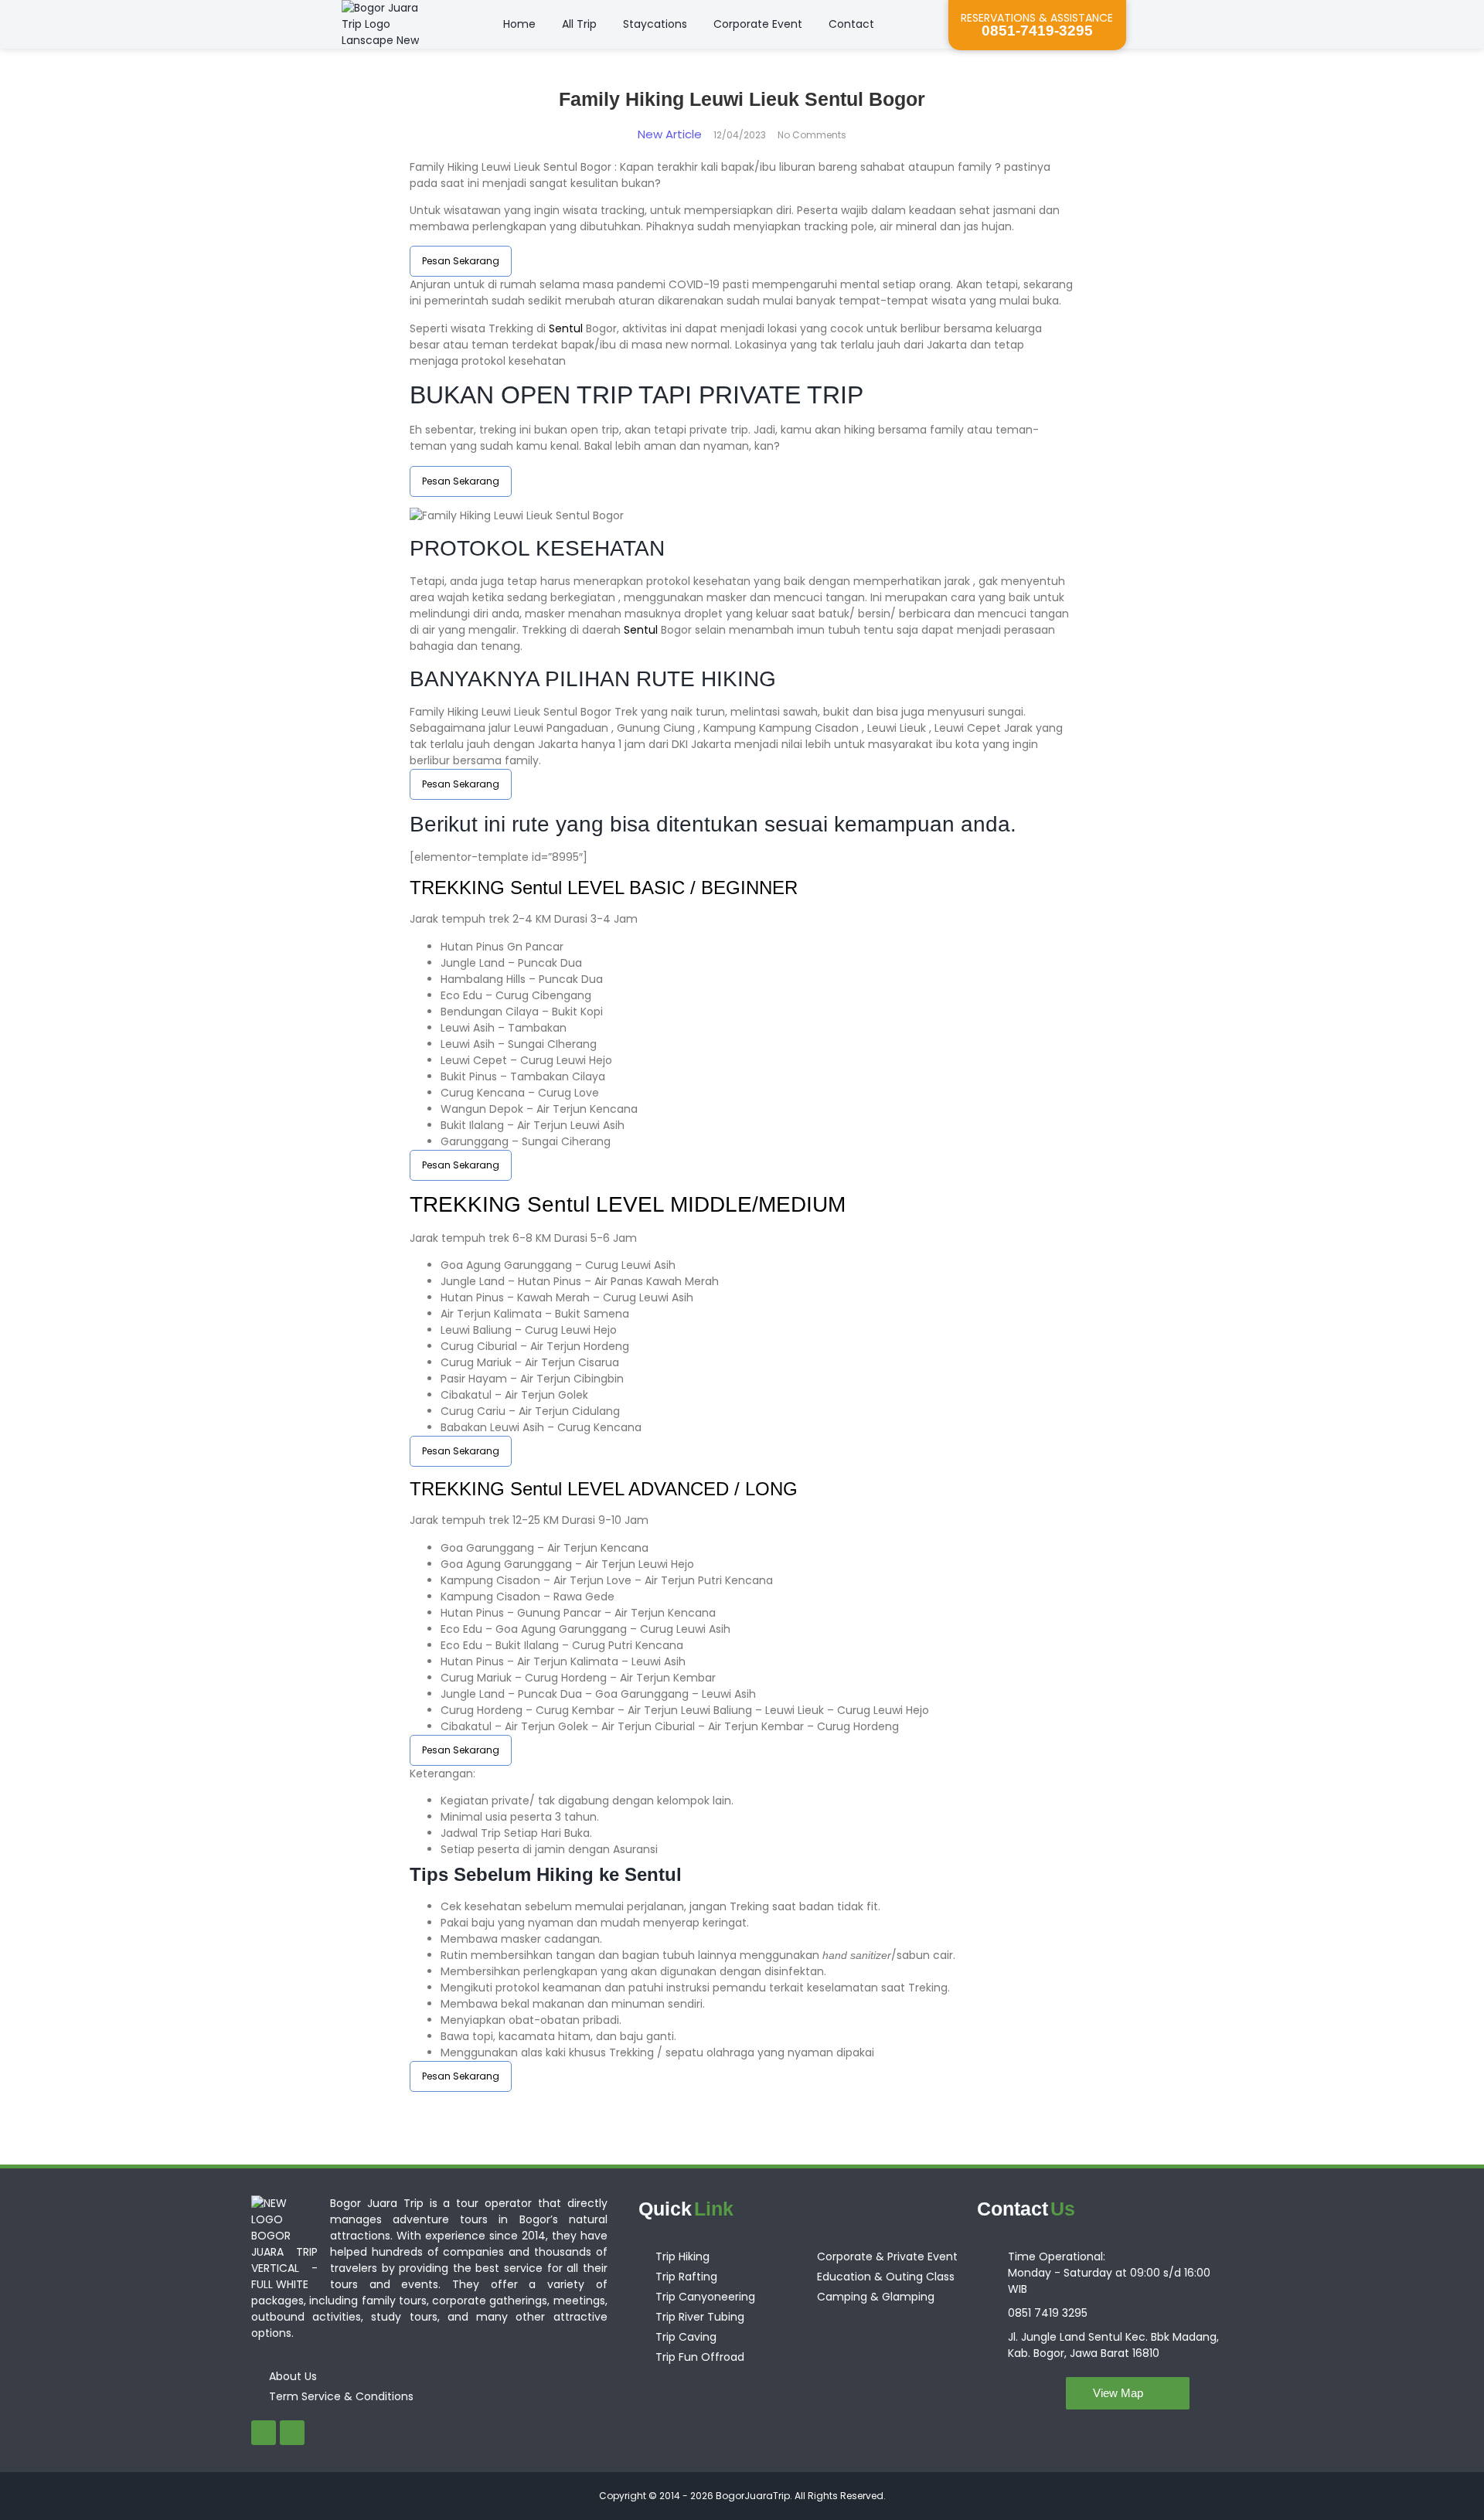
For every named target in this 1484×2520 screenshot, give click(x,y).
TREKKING (460, 888)
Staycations (655, 24)
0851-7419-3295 (1037, 31)
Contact (851, 24)
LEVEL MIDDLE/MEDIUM (718, 1204)
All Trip (579, 24)
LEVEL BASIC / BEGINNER (680, 888)
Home (519, 24)
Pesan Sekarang (461, 261)
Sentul (566, 328)
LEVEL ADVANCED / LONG (680, 1489)
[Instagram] (292, 2433)
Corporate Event (758, 24)
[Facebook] (264, 2433)
